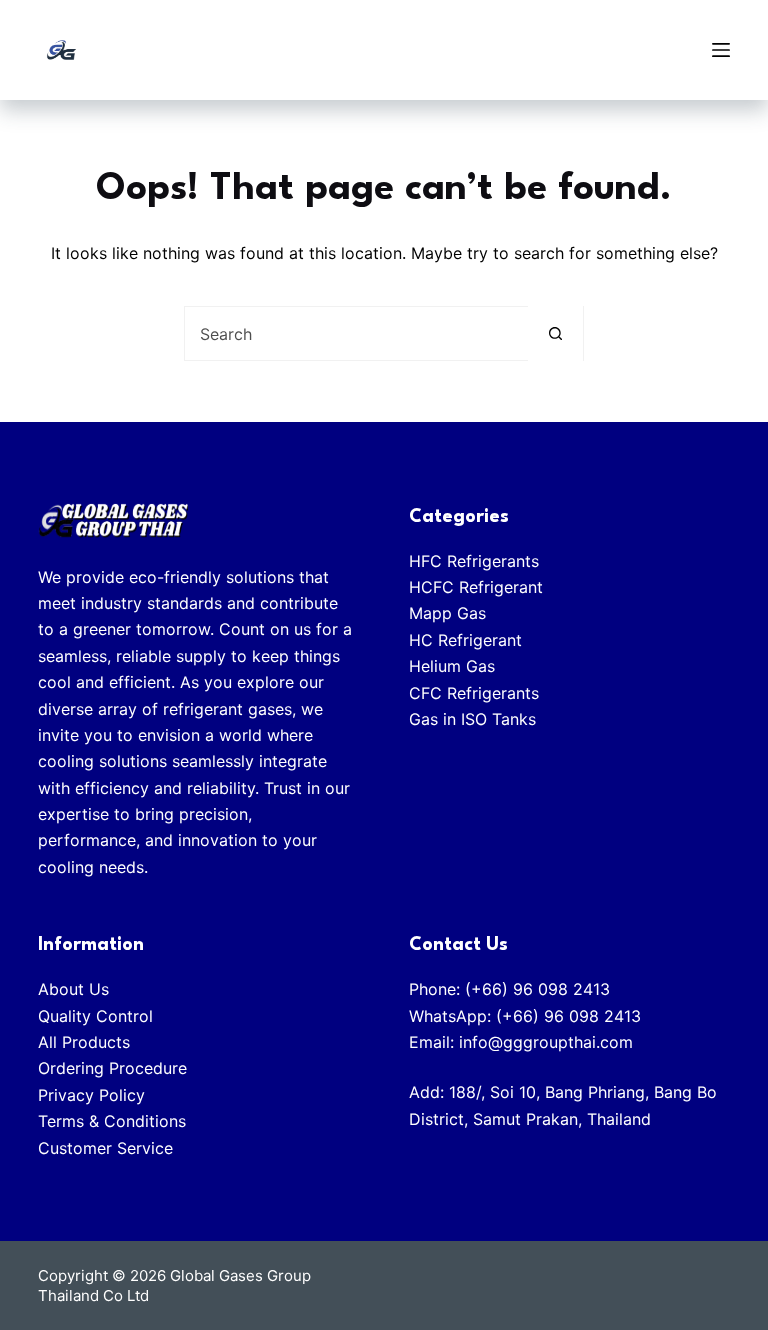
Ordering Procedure (112, 1068)
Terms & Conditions (112, 1121)
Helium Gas (452, 666)
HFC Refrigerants (474, 561)
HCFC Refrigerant (476, 587)
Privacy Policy (91, 1095)
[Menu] (721, 50)
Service (145, 1148)
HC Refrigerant (465, 640)
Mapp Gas (447, 613)
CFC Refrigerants (474, 693)
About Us (73, 989)
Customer (77, 1148)
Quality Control (98, 1016)
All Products (84, 1042)
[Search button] (555, 333)
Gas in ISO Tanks (472, 719)
